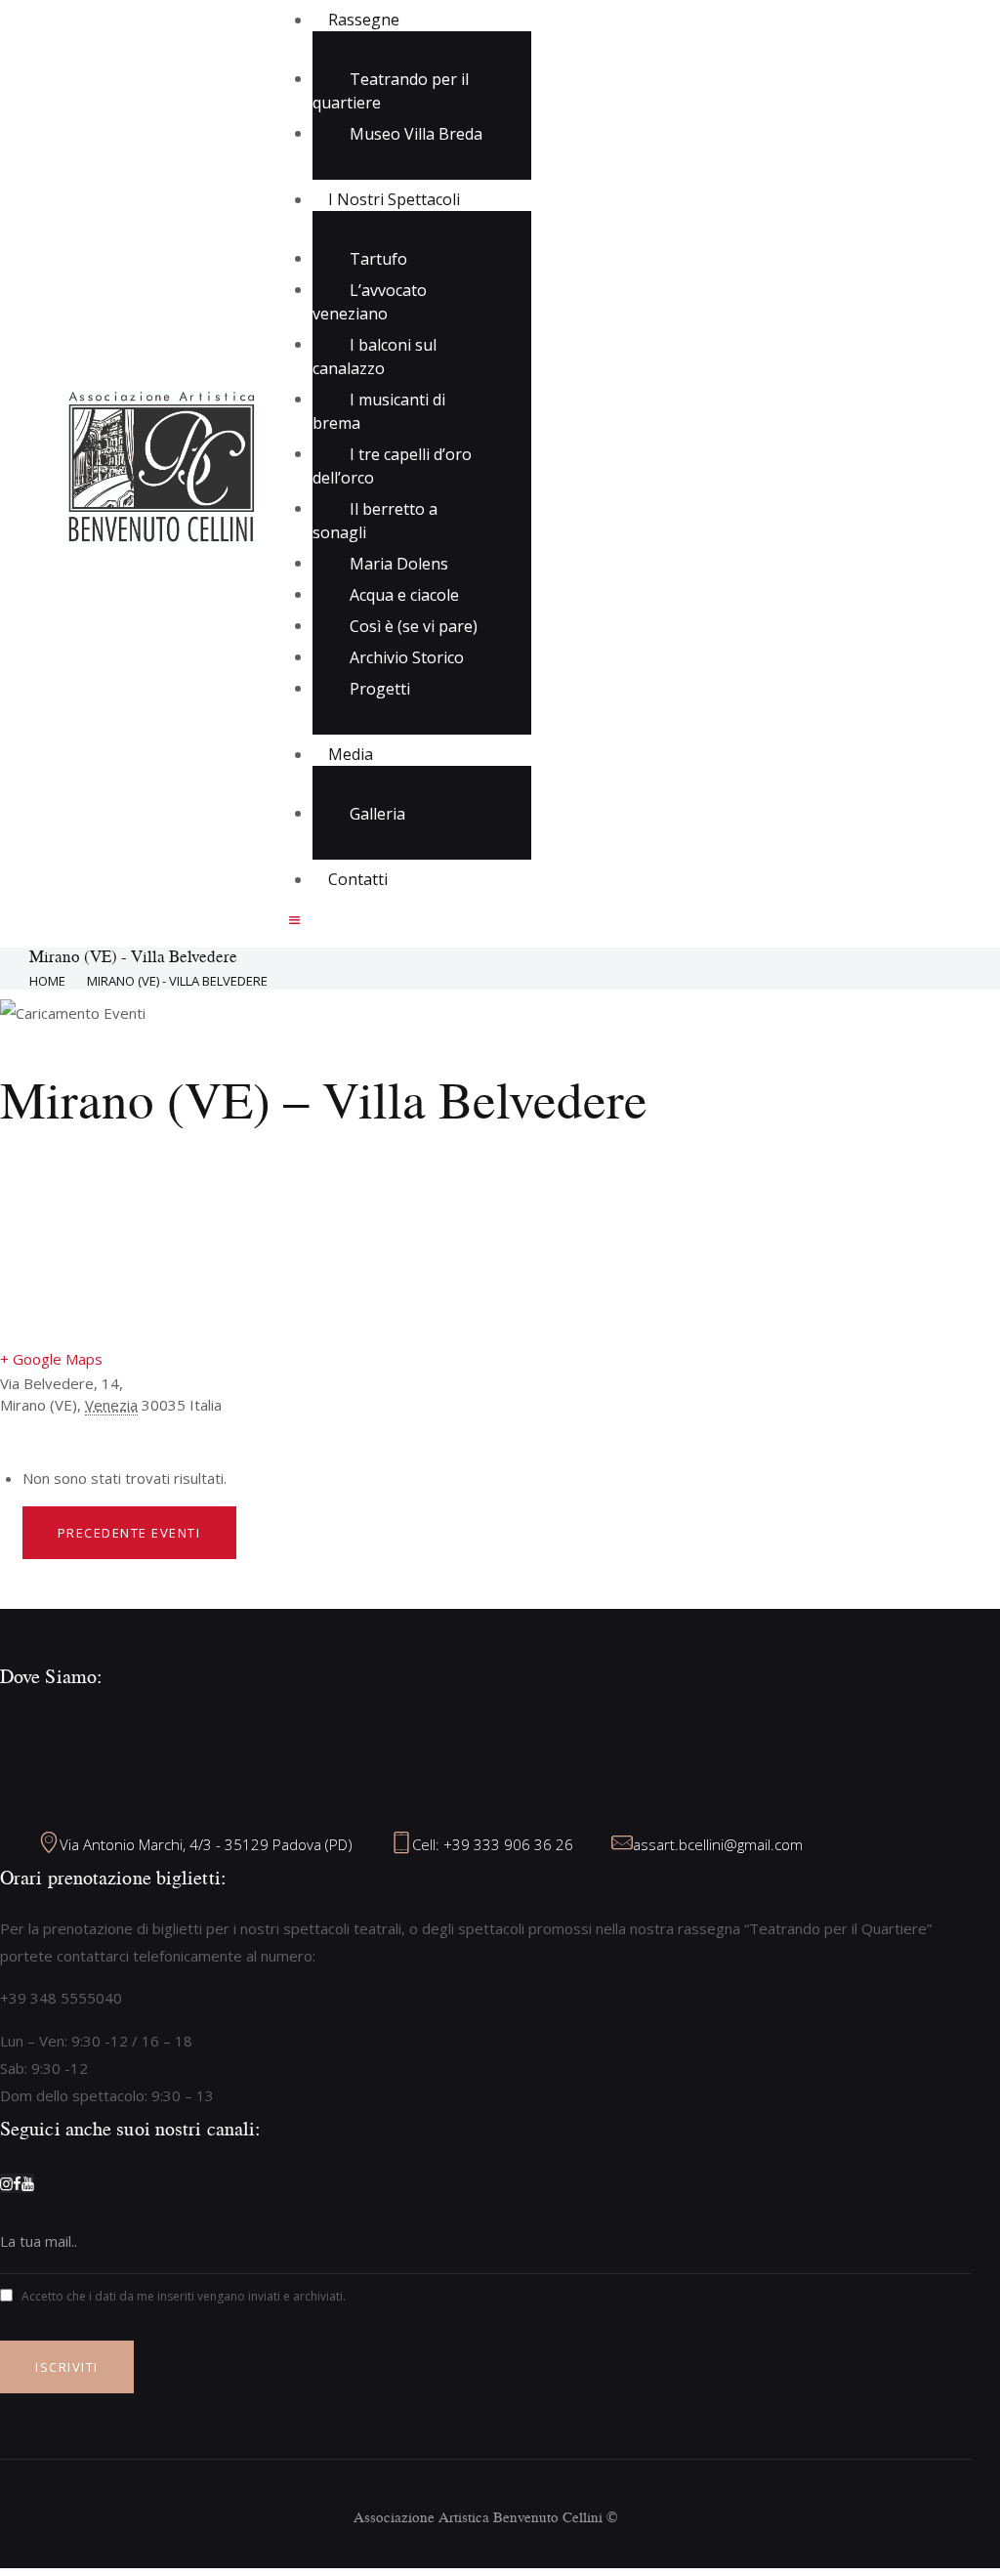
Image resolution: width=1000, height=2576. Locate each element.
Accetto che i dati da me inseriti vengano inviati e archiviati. (184, 2296)
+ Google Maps (51, 1359)
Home (47, 981)
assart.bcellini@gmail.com (718, 1844)
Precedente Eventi (129, 1533)
